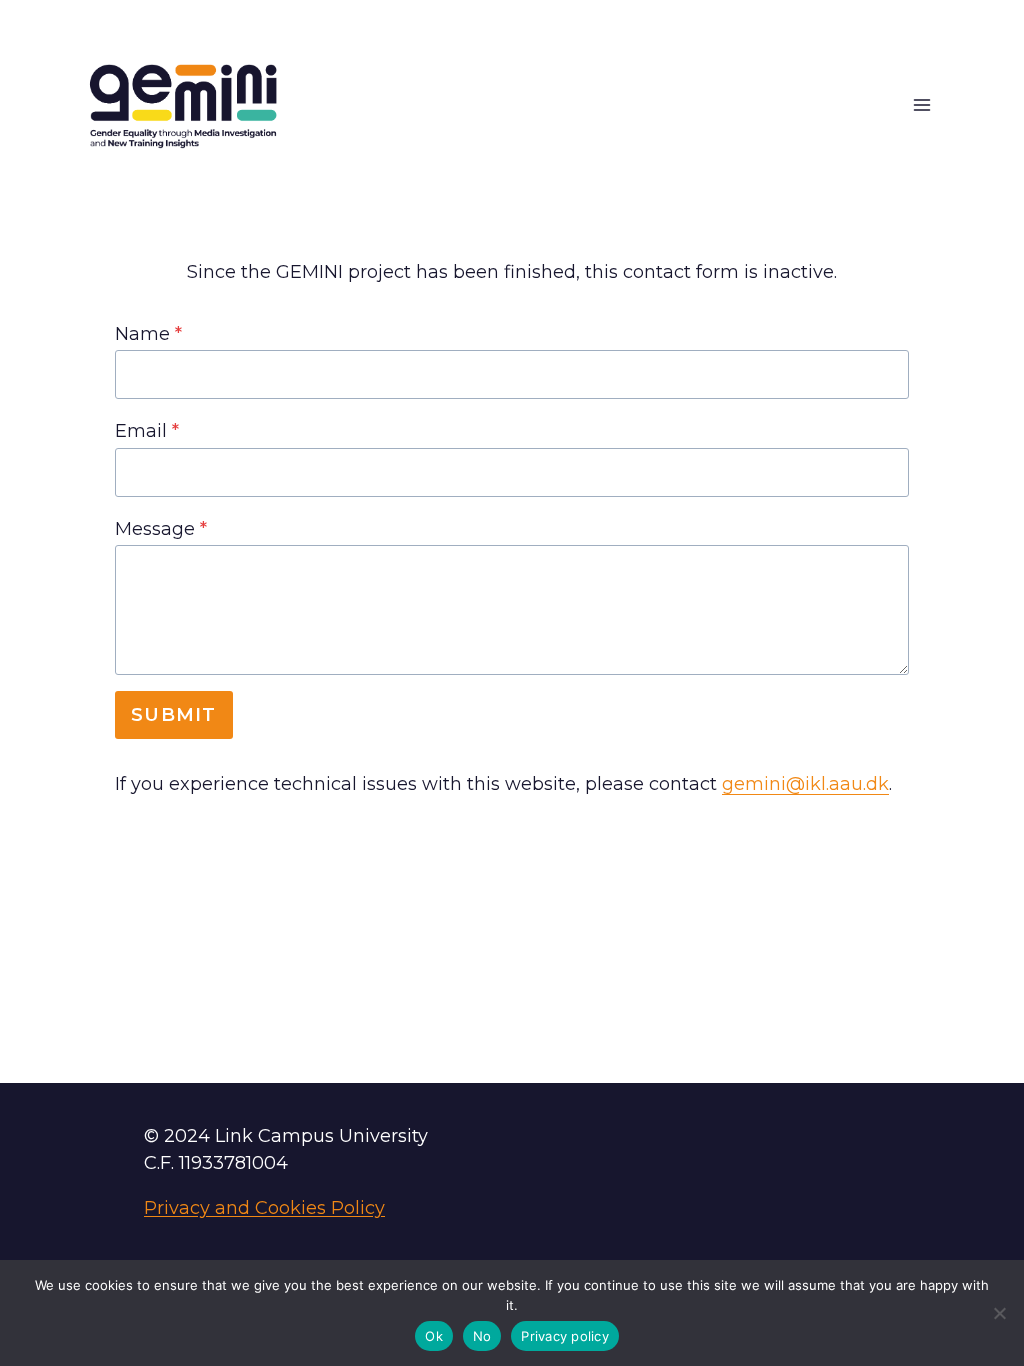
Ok (434, 1336)
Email (147, 431)
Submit (174, 715)
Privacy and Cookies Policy (264, 1208)
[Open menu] (921, 105)
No (482, 1336)
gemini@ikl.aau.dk (805, 784)
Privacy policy (565, 1336)
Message (161, 529)
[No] (999, 1313)
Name (148, 334)
